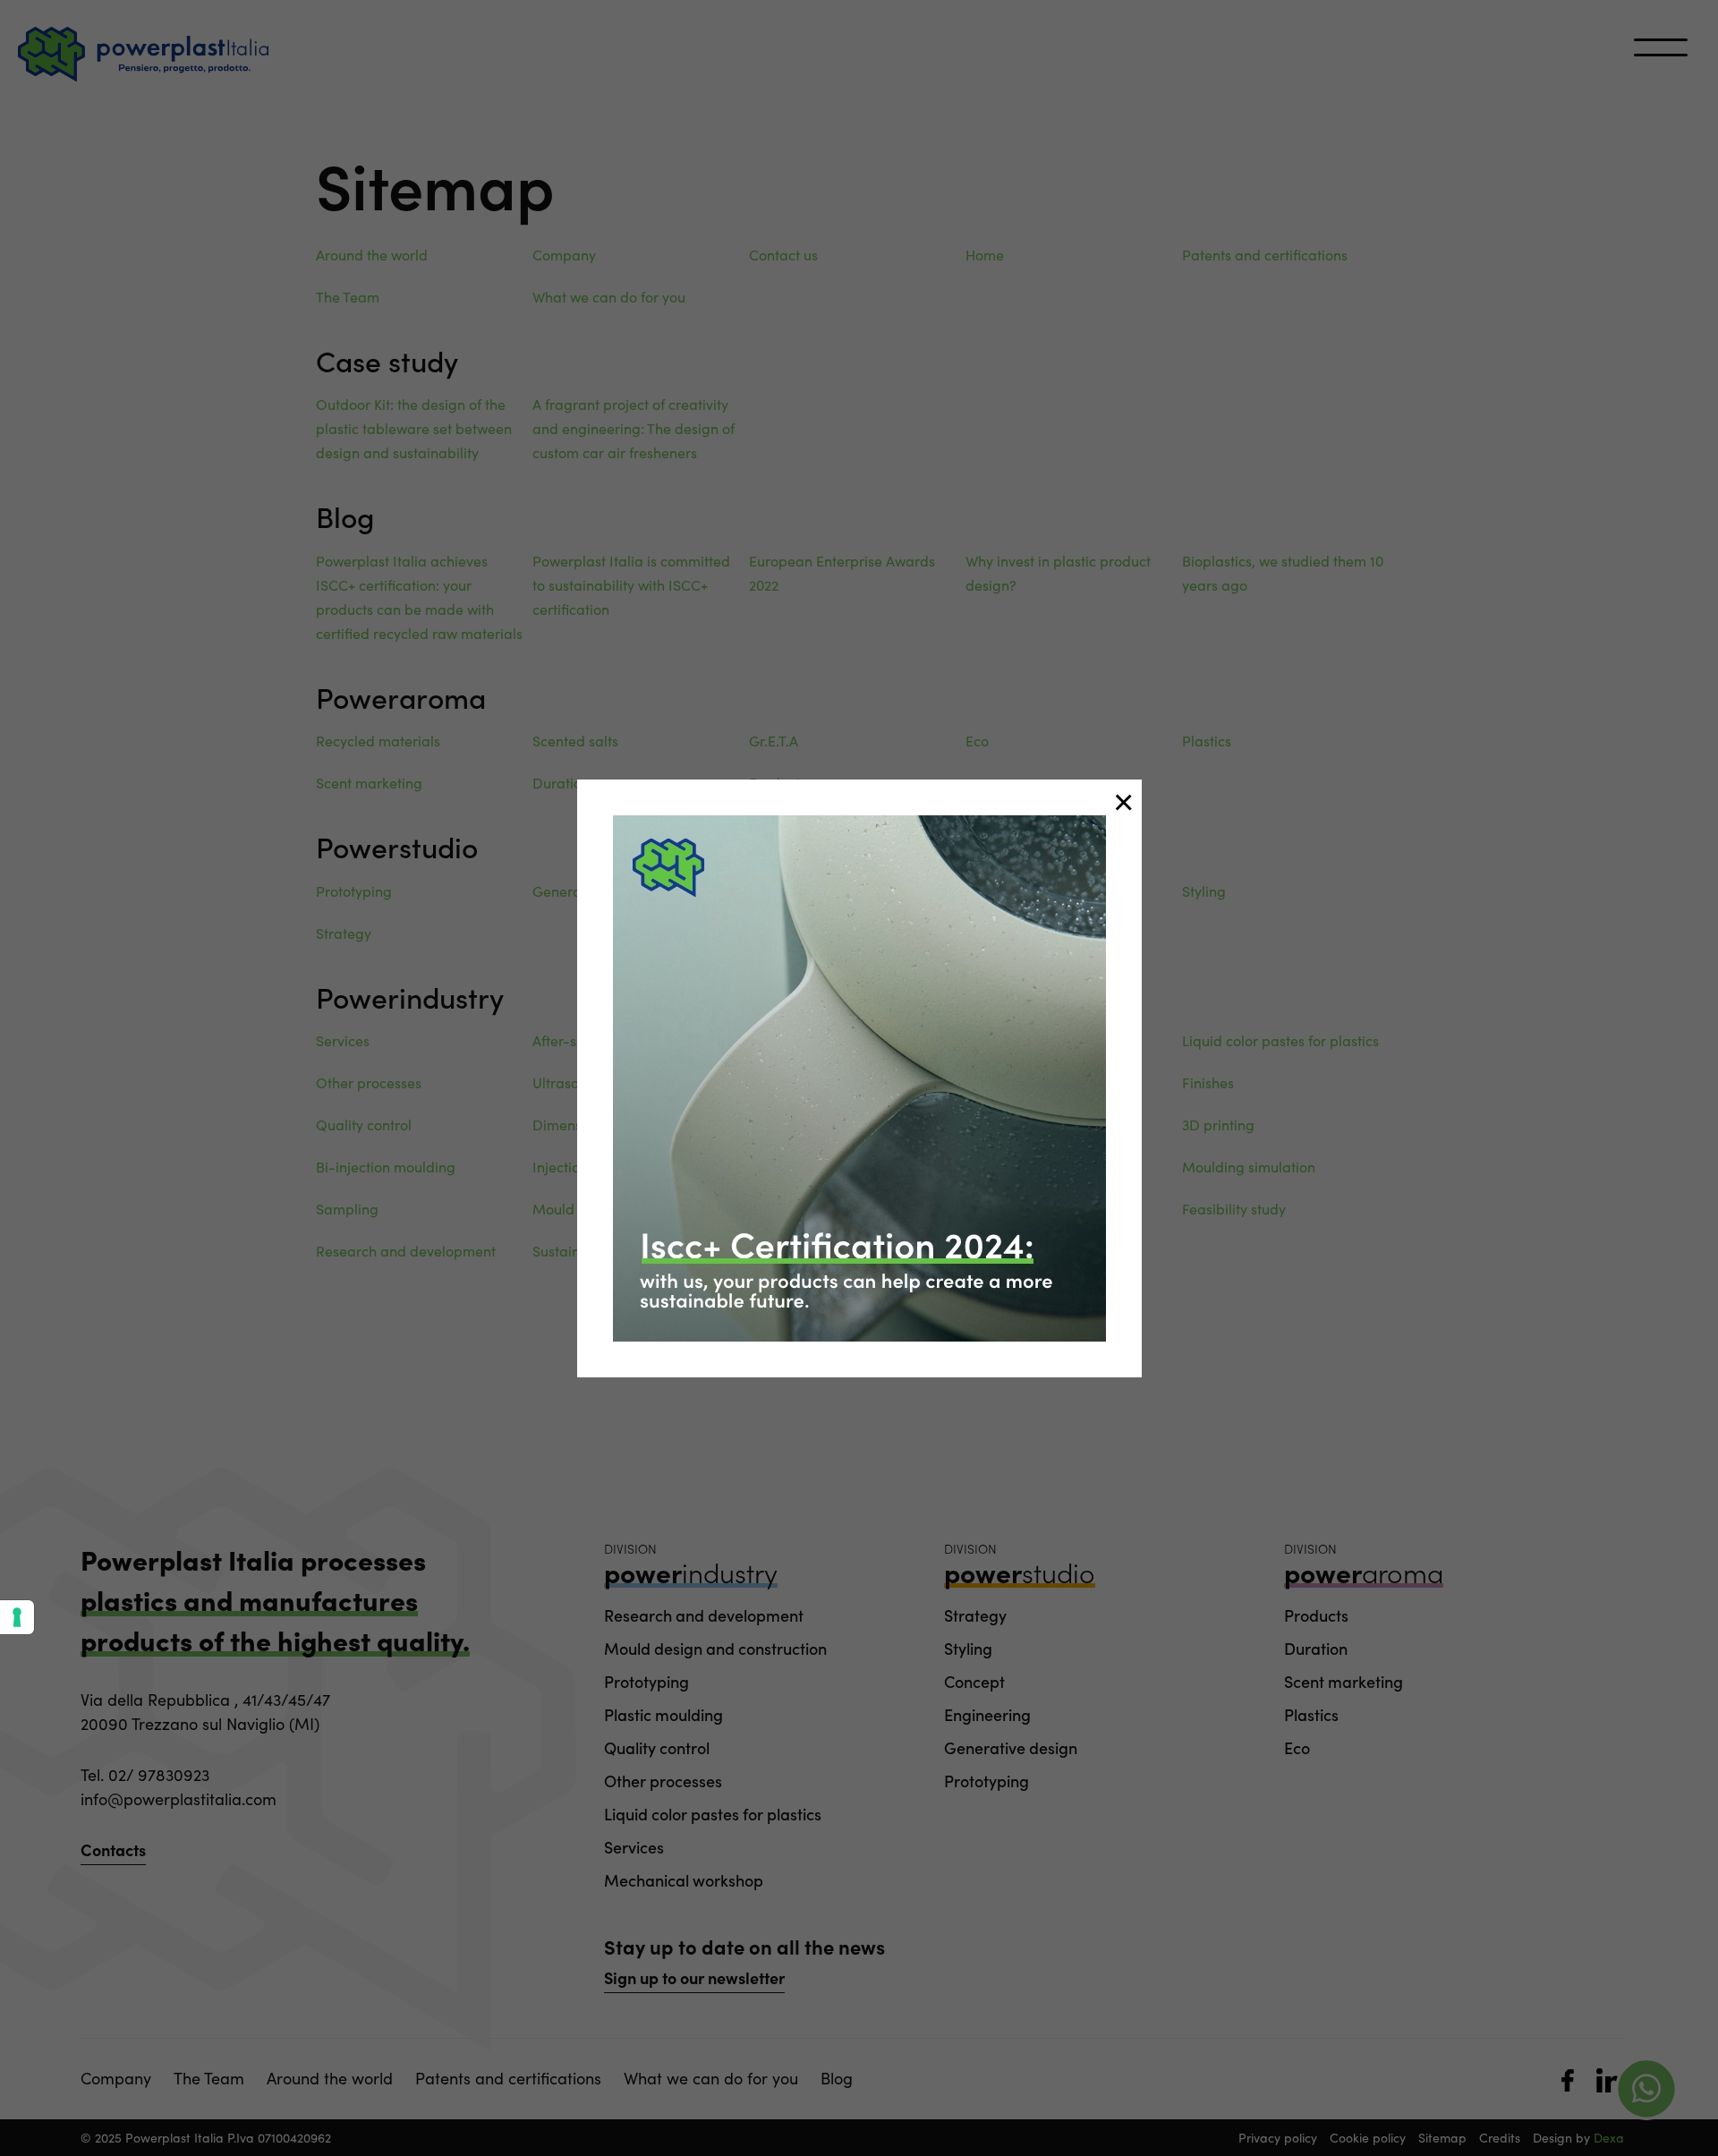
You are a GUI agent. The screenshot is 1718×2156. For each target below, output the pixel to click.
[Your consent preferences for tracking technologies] (17, 1617)
